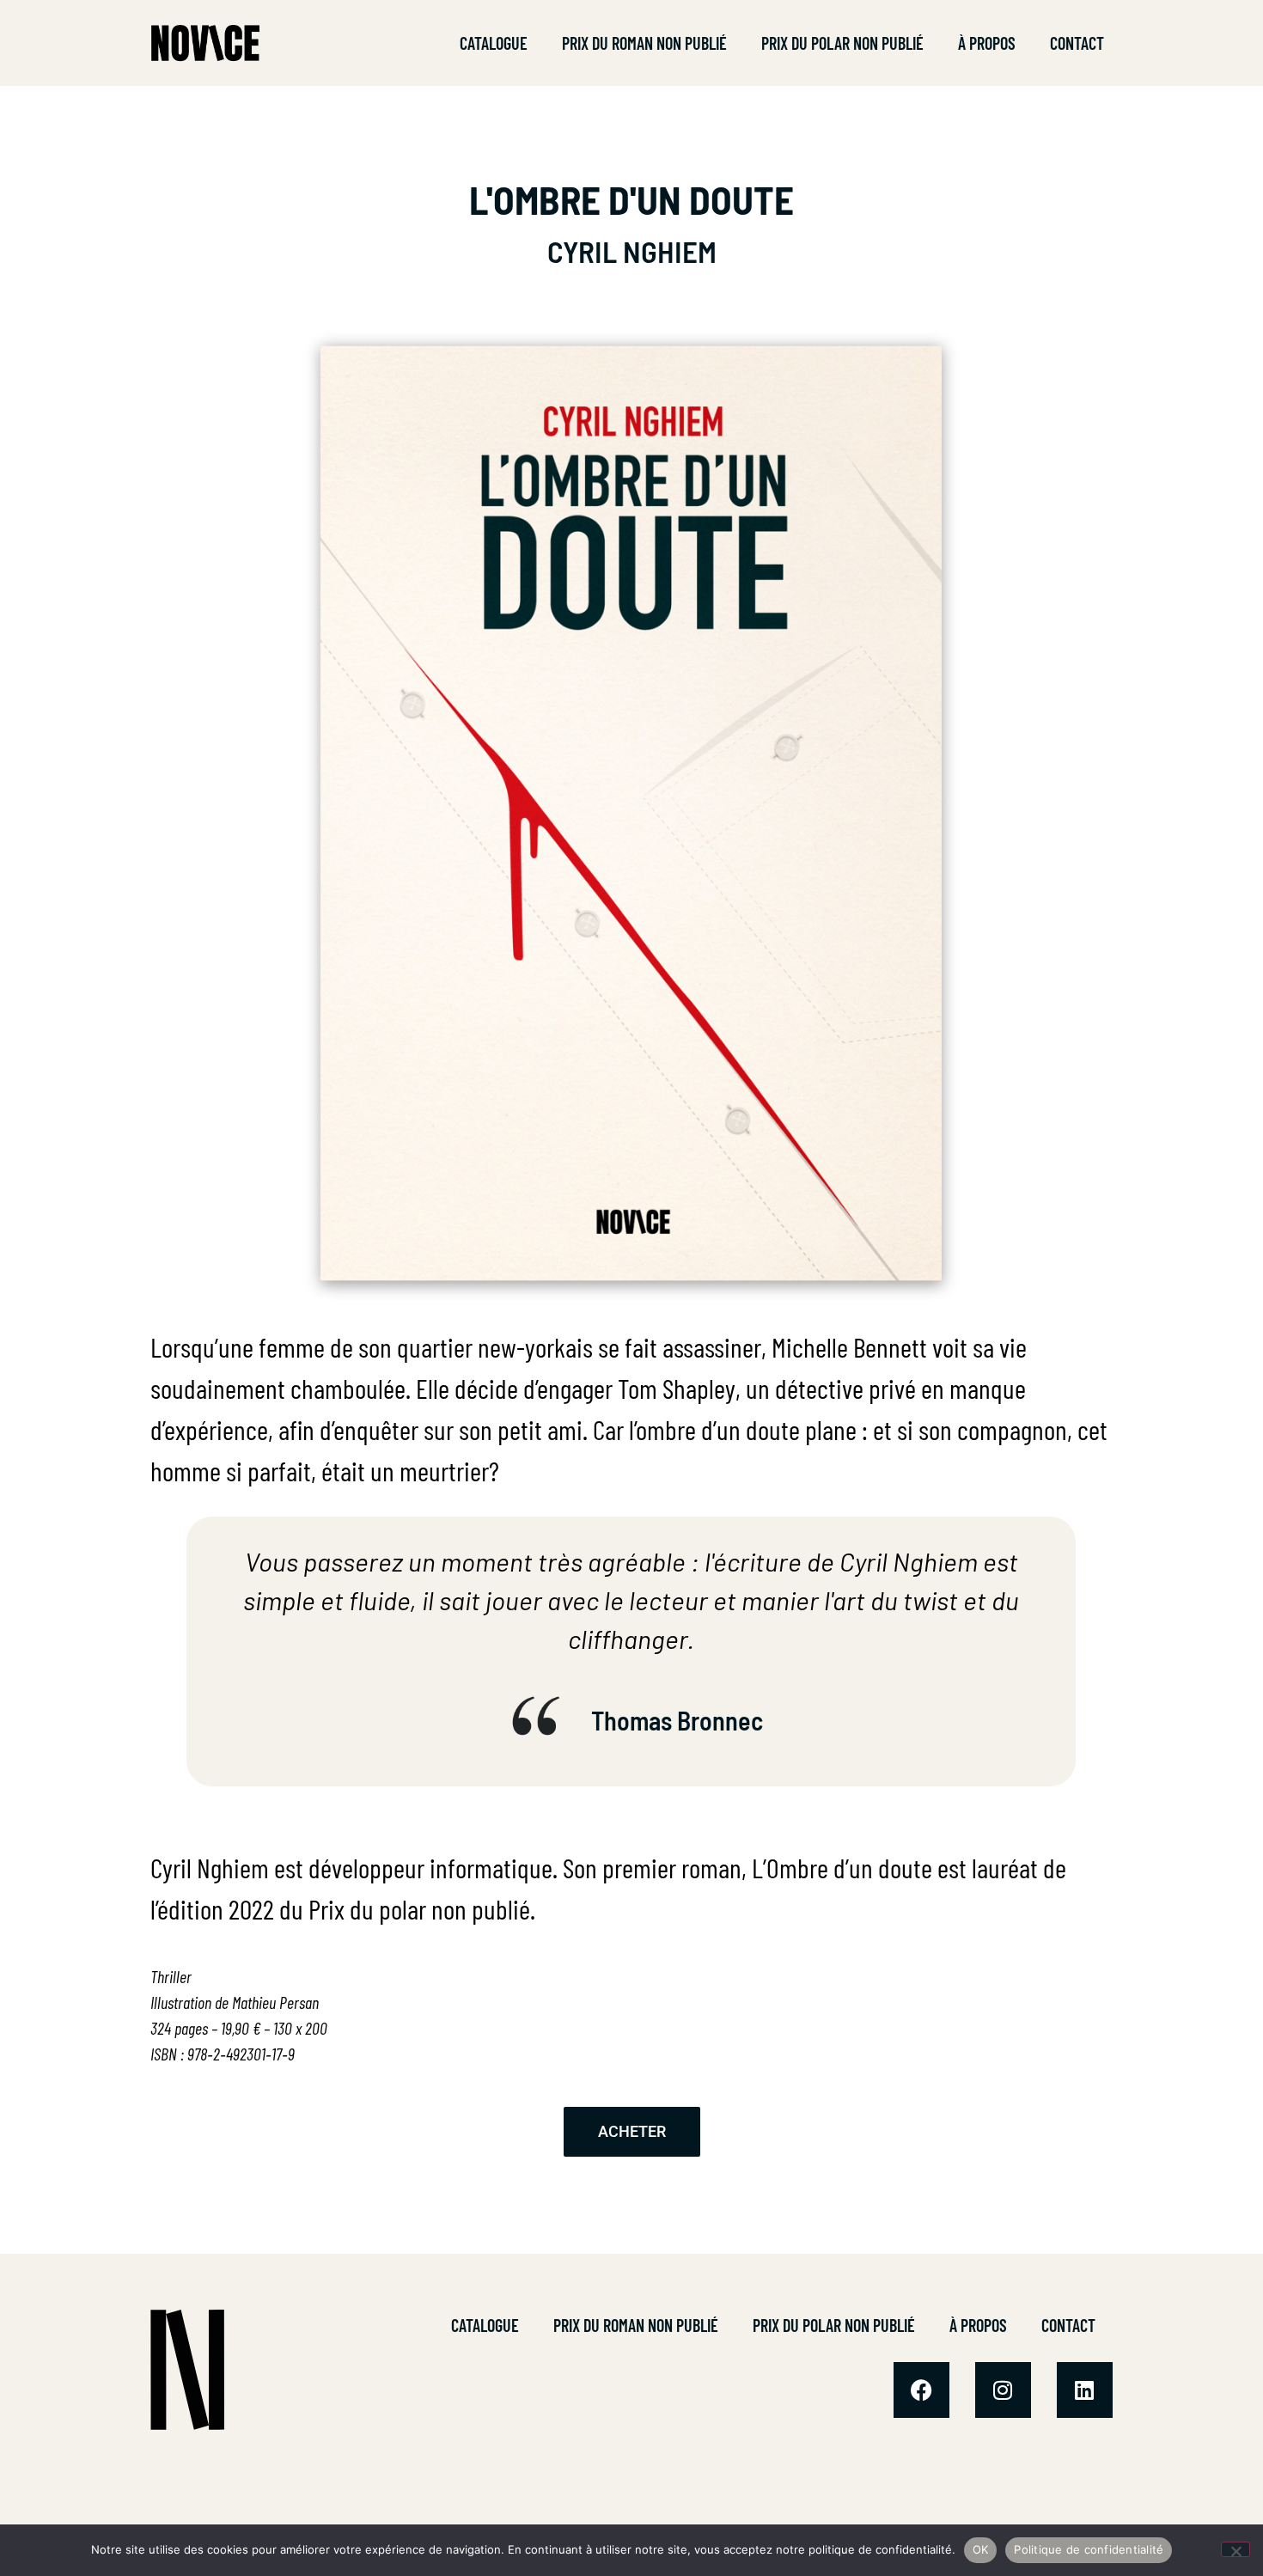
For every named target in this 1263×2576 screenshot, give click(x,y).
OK (981, 2549)
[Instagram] (1003, 2390)
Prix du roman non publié (644, 43)
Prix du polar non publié (842, 43)
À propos (987, 43)
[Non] (1236, 2549)
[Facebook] (921, 2390)
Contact (1077, 43)
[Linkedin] (1085, 2390)
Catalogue (494, 43)
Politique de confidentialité (1089, 2549)
